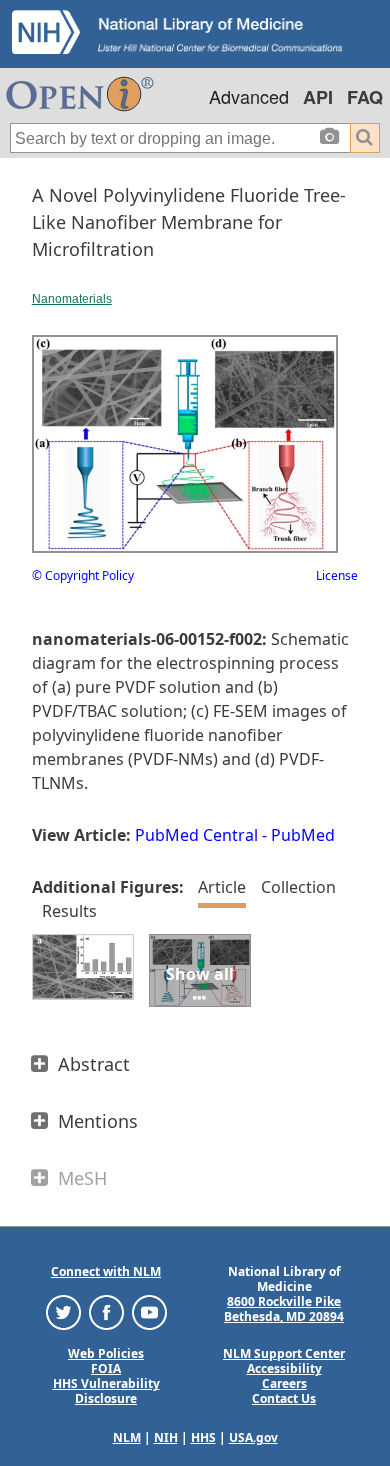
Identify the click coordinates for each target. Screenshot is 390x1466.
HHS (203, 1437)
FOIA (106, 1368)
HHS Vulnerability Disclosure (106, 1391)
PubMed (303, 835)
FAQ (365, 97)
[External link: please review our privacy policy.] (63, 1311)
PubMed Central (196, 835)
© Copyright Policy (83, 575)
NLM (127, 1437)
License (337, 575)
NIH (166, 1437)
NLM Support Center (284, 1353)
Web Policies (106, 1353)
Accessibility (284, 1368)
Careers (284, 1383)
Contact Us (284, 1398)
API (318, 97)
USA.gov (253, 1437)
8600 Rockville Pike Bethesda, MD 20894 (284, 1309)
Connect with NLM (106, 1271)
